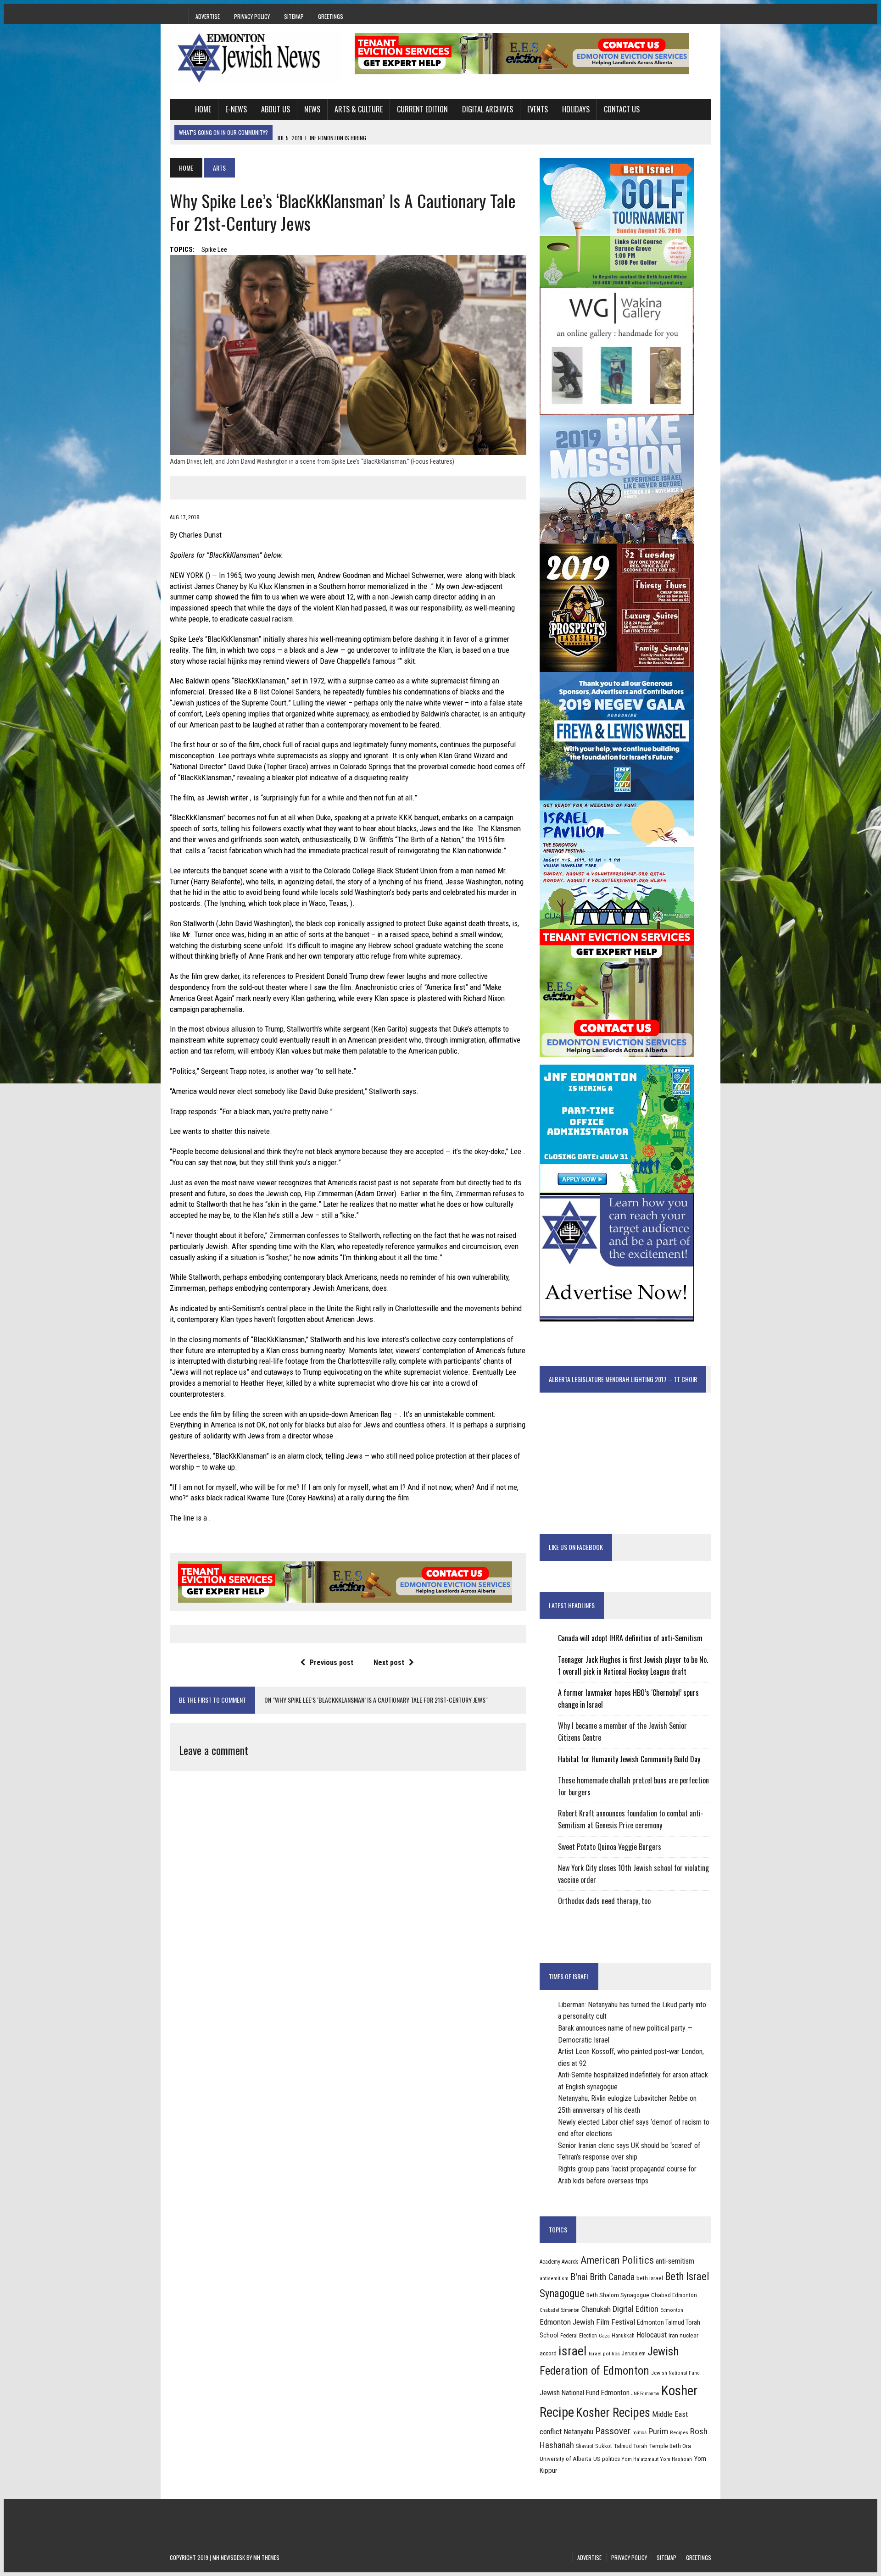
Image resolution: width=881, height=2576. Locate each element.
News (312, 109)
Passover (613, 2431)
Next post (389, 1663)
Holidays (576, 109)
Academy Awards (559, 2262)
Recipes (679, 2432)
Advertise (208, 16)
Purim (658, 2431)
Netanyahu (578, 2432)
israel (573, 2351)
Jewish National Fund (675, 2373)
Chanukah (596, 2309)
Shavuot (585, 2446)
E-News (236, 109)
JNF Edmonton (645, 2394)
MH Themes (266, 2557)
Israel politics (604, 2354)
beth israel (650, 2278)
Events (538, 109)
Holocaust (652, 2335)
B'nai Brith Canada (602, 2277)
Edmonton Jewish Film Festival (587, 2322)
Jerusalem (634, 2354)
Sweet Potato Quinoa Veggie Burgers (610, 1847)
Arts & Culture (359, 109)
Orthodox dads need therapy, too (604, 1901)
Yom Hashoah (676, 2459)
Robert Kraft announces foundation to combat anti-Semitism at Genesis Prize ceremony (631, 1819)
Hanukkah (623, 2336)
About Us (276, 109)
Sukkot (604, 2446)
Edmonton (672, 2310)
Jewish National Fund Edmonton (585, 2393)
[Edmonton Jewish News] (256, 58)
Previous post (332, 1663)
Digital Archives (488, 109)
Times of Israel (569, 1976)
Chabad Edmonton (674, 2295)
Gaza (604, 2336)
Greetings (331, 16)
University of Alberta (566, 2459)
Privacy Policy (252, 16)
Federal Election (579, 2336)
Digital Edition (636, 2309)
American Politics (617, 2260)
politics (639, 2433)
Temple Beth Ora (670, 2446)
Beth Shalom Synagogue (618, 2295)
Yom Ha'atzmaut (640, 2459)
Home (203, 109)
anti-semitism (675, 2261)
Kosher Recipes (613, 2413)
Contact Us (622, 109)
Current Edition (422, 109)
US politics (607, 2459)
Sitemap (294, 16)
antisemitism (554, 2278)
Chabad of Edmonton (560, 2310)
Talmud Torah (631, 2446)
